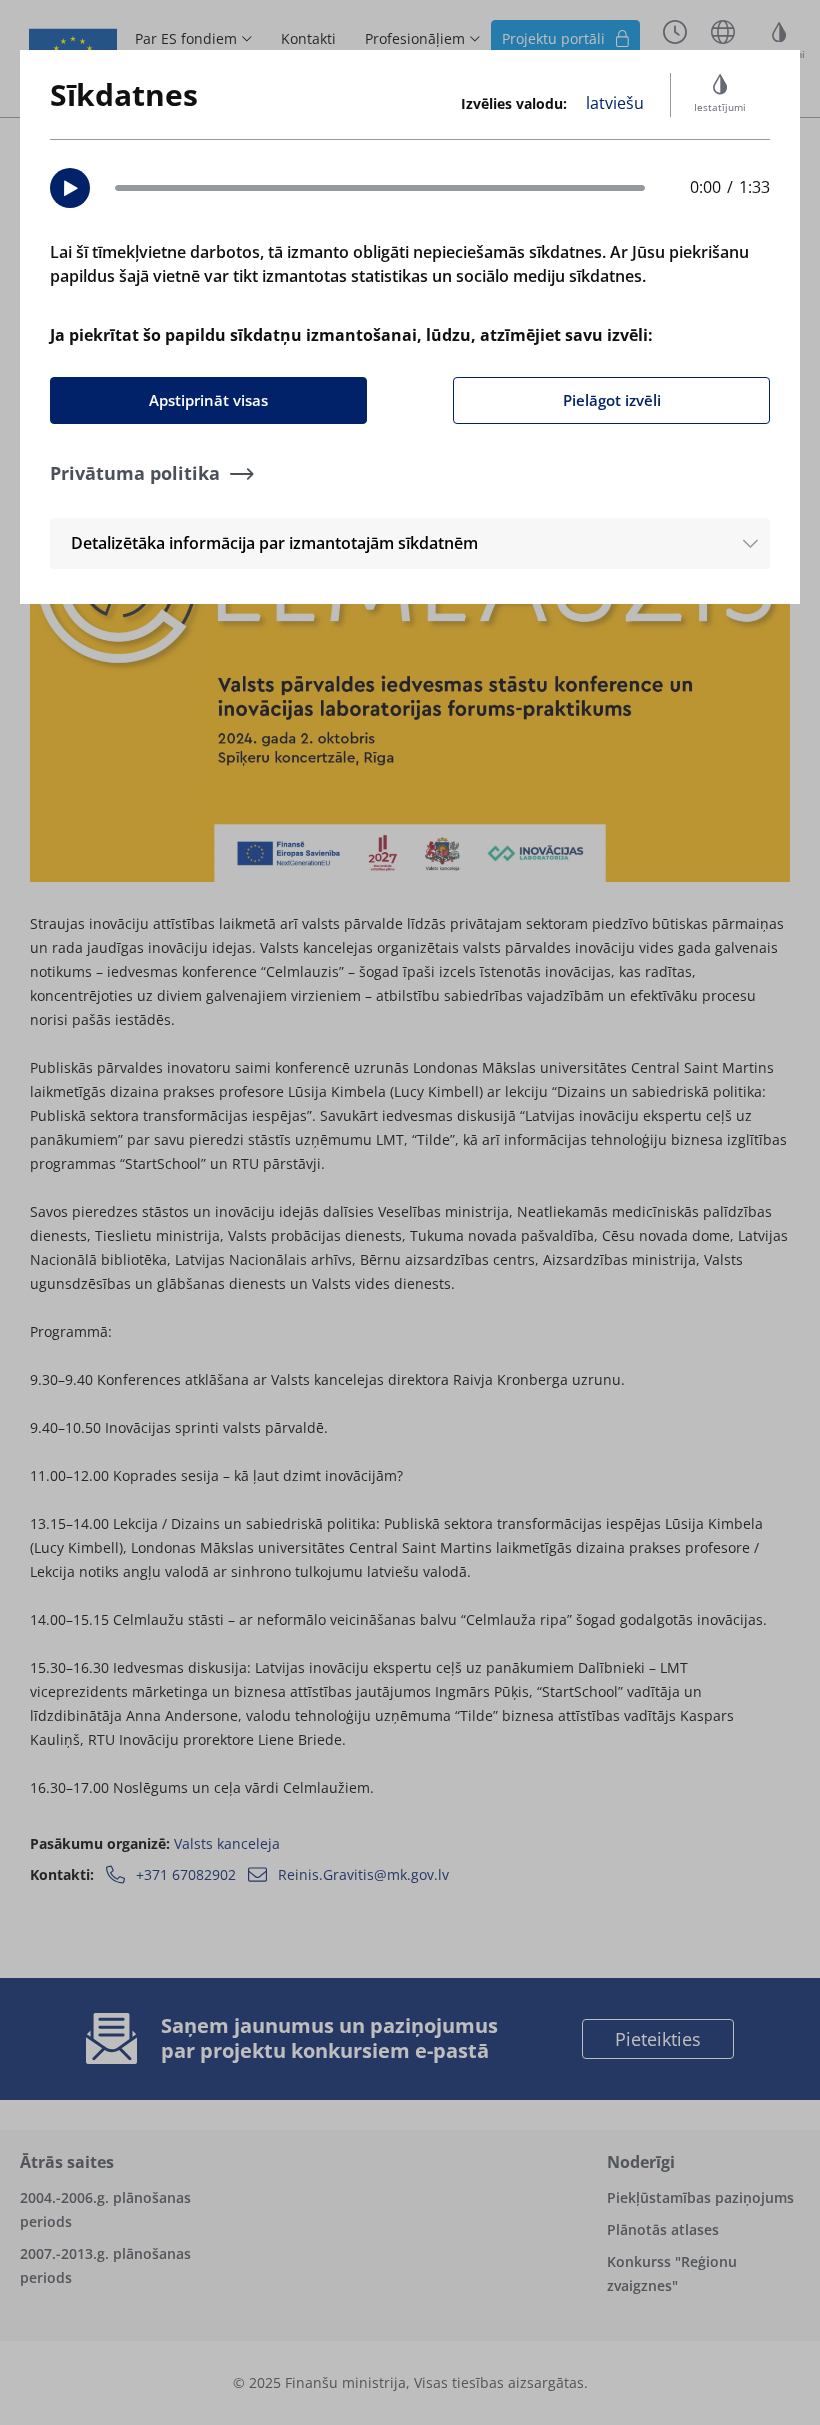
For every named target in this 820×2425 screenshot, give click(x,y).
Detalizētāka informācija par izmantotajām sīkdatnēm (274, 543)
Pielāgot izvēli (612, 400)
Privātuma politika (135, 473)
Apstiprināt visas (208, 400)
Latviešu (615, 103)
